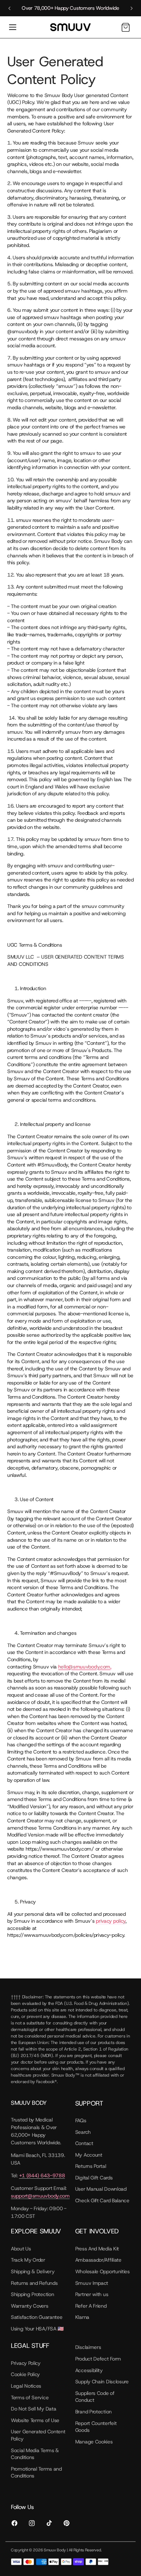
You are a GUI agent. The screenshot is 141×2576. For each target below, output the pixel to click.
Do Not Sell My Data (33, 2409)
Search (83, 2132)
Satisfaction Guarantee (37, 2317)
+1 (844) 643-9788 (42, 2175)
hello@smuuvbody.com (84, 1667)
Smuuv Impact (92, 2283)
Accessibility (89, 2370)
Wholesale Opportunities (102, 2271)
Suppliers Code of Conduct (95, 2397)
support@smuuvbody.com (40, 2196)
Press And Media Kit (97, 2249)
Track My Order (28, 2260)
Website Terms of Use (35, 2420)
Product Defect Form (98, 2359)
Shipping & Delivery (33, 2271)
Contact (84, 2143)
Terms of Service (30, 2397)
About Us (21, 2249)
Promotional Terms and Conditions (36, 2472)
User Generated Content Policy (38, 2435)
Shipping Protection (32, 2294)
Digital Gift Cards (94, 2178)
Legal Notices (26, 2386)
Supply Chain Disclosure (102, 2382)
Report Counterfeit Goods (96, 2427)
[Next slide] (132, 8)
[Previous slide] (9, 8)
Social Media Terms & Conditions (35, 2454)
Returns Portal (91, 2166)
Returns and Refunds (34, 2283)
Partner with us (92, 2294)
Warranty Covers (30, 2306)
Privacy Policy (26, 2363)
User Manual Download (101, 2189)
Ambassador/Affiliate (98, 2260)
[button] (13, 27)
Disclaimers (88, 2347)
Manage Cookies (94, 2442)
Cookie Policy (25, 2374)
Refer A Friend (91, 2306)
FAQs (81, 2120)
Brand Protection (93, 2412)
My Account (89, 2155)
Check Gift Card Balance (102, 2200)
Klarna (82, 2317)
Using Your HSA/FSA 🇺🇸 (37, 2329)
